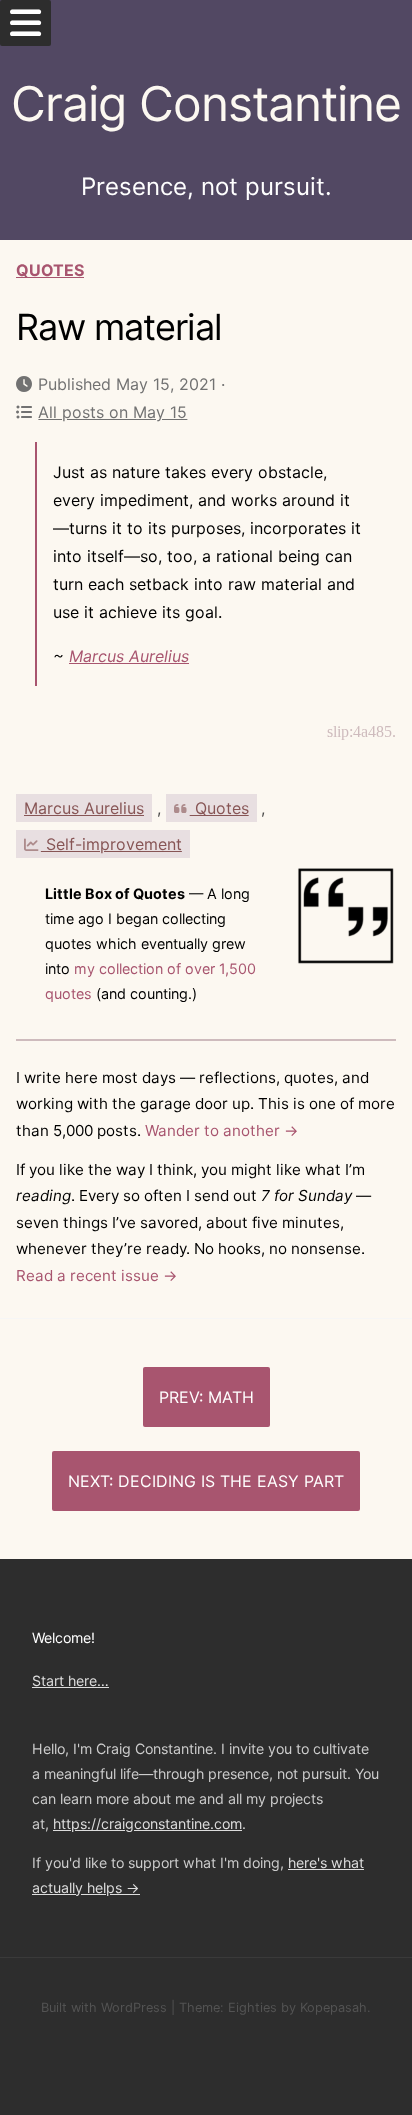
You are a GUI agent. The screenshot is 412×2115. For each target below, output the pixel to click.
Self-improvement (111, 844)
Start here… (70, 1680)
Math (231, 1397)
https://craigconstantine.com (147, 1823)
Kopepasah (333, 2007)
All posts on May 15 (112, 412)
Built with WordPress (104, 2007)
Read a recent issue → (97, 1275)
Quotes (50, 270)
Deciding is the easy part (231, 1481)
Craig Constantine (206, 103)
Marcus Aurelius (129, 656)
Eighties (252, 2007)
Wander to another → (222, 1130)
